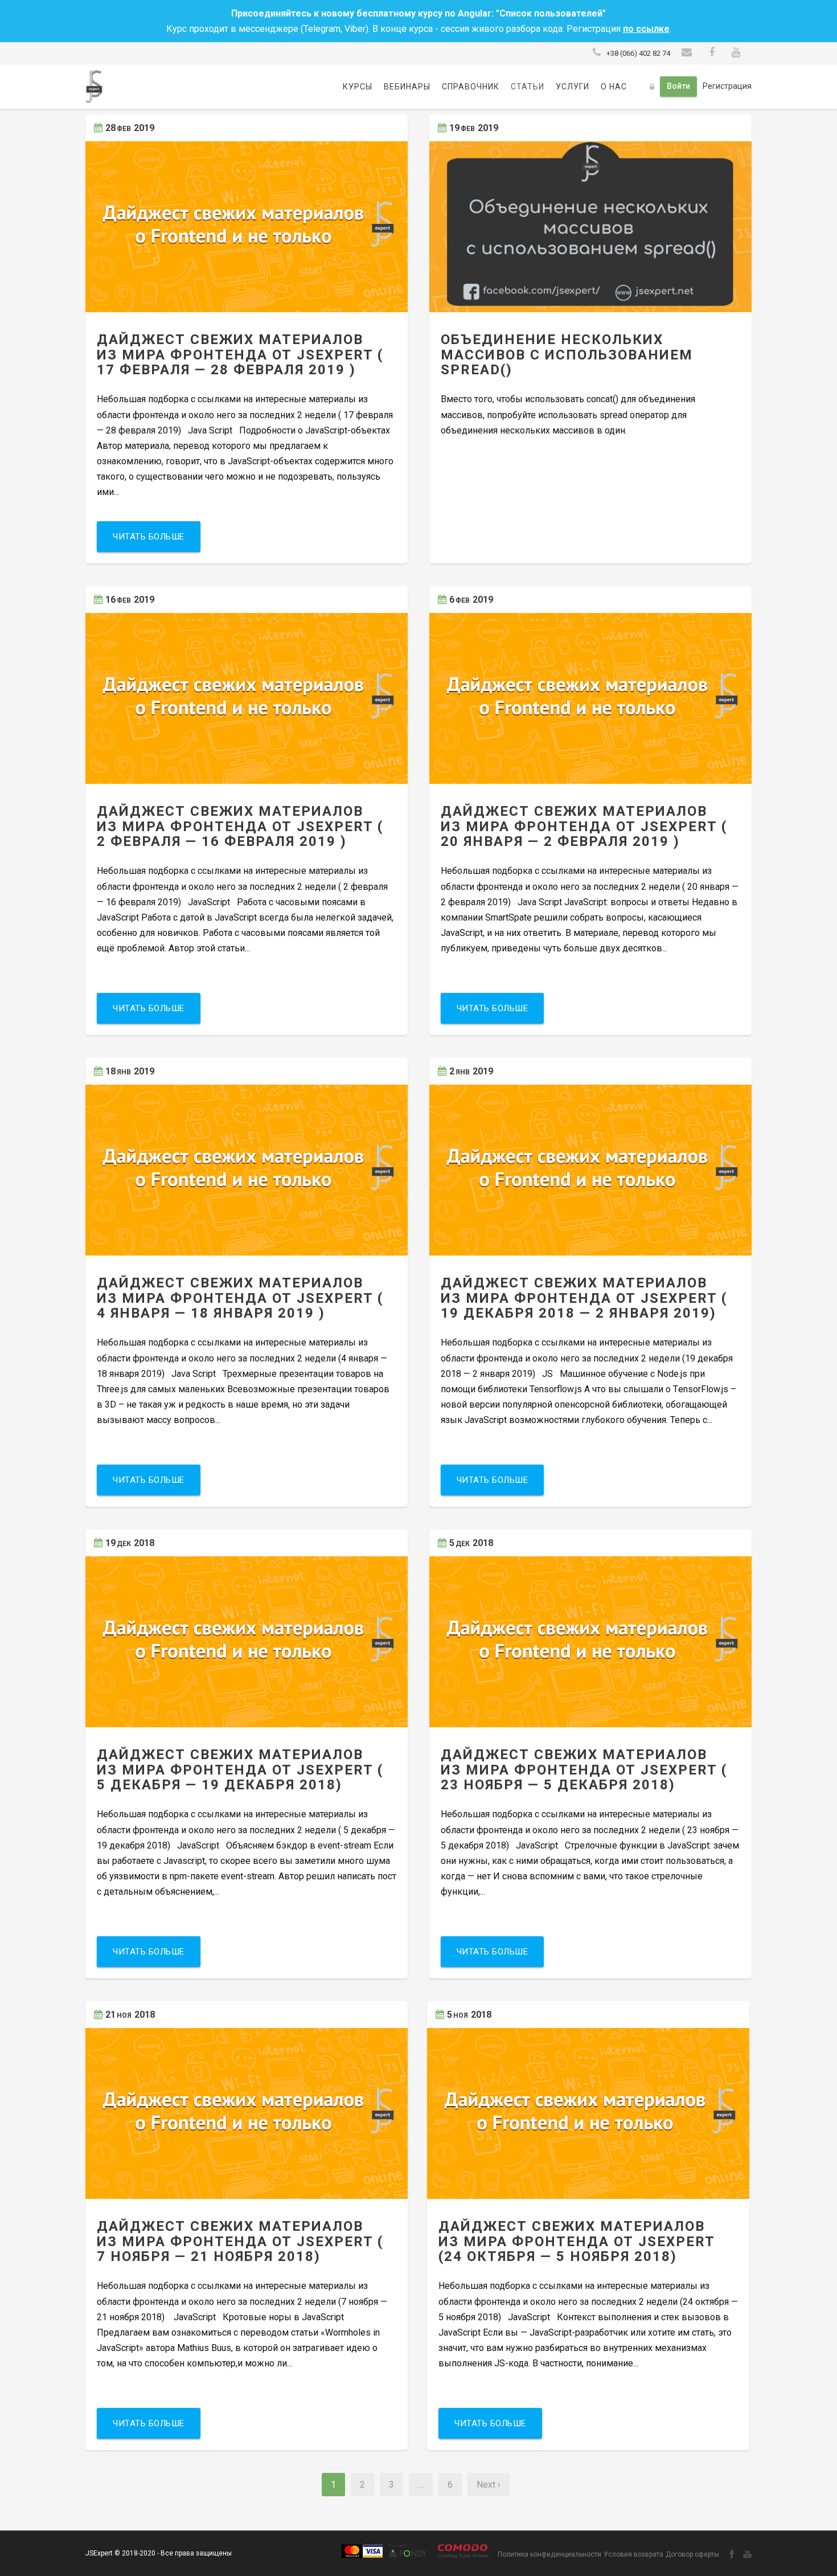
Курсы (358, 87)
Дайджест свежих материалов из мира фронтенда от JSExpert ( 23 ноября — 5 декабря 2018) (584, 1770)
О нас (614, 87)
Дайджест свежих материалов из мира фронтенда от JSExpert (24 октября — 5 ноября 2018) (577, 2241)
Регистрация (727, 86)
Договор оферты (692, 2554)
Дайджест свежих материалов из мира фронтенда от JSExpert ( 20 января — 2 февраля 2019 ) (584, 826)
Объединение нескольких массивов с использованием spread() (567, 355)
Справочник (471, 87)
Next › (489, 2485)
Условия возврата (633, 2554)
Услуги (573, 87)
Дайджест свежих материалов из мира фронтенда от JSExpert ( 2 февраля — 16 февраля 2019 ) (240, 826)
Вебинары (407, 87)
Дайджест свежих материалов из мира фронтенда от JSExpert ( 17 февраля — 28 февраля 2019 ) (240, 355)
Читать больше (149, 537)
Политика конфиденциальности (549, 2554)
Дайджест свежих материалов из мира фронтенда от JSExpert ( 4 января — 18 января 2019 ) (240, 1298)
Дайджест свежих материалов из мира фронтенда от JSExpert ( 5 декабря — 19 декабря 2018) (240, 1770)
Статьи (528, 87)
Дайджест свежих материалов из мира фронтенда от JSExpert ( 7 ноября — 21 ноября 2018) (240, 2241)
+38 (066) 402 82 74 (638, 53)
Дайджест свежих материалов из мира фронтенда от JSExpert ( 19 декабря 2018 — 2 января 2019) (584, 1298)
